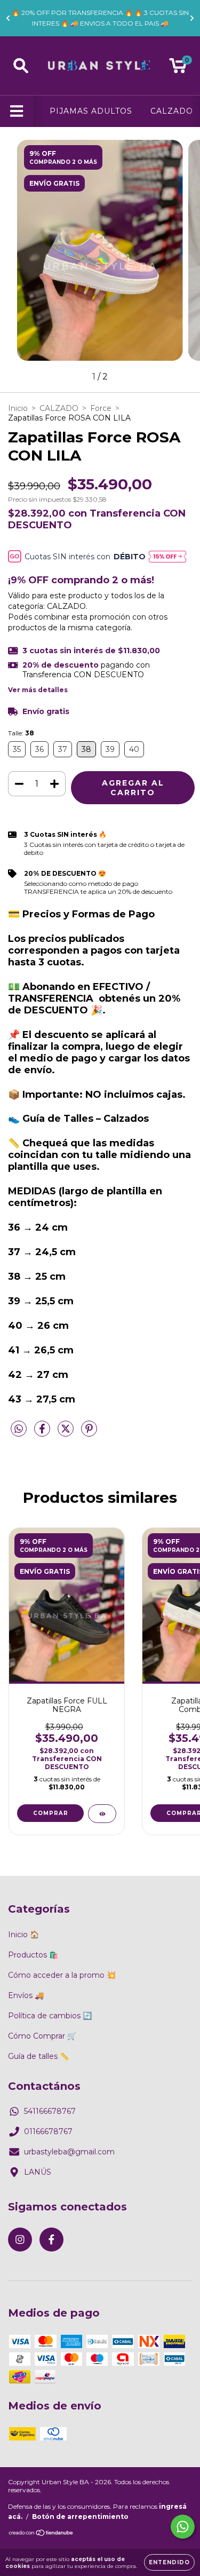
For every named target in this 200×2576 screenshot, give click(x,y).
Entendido (169, 2562)
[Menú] (17, 111)
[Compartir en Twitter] (67, 1433)
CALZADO (172, 111)
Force (101, 408)
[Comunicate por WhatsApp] (183, 2527)
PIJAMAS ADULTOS (91, 111)
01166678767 (48, 2131)
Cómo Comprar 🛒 (42, 2036)
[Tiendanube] (41, 2534)
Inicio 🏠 (23, 1935)
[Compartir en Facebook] (43, 1433)
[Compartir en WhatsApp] (19, 1429)
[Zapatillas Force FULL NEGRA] (102, 1814)
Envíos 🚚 (26, 1995)
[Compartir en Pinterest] (89, 1433)
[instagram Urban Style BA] (20, 2240)
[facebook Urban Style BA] (51, 2240)
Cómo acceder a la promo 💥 (62, 1975)
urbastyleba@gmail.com (69, 2152)
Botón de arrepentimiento (80, 2516)
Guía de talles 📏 (38, 2056)
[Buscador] (21, 66)
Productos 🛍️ (33, 1955)
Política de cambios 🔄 (50, 2016)
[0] (178, 68)
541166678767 (50, 2111)
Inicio (18, 408)
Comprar (51, 1813)
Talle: (21, 733)
